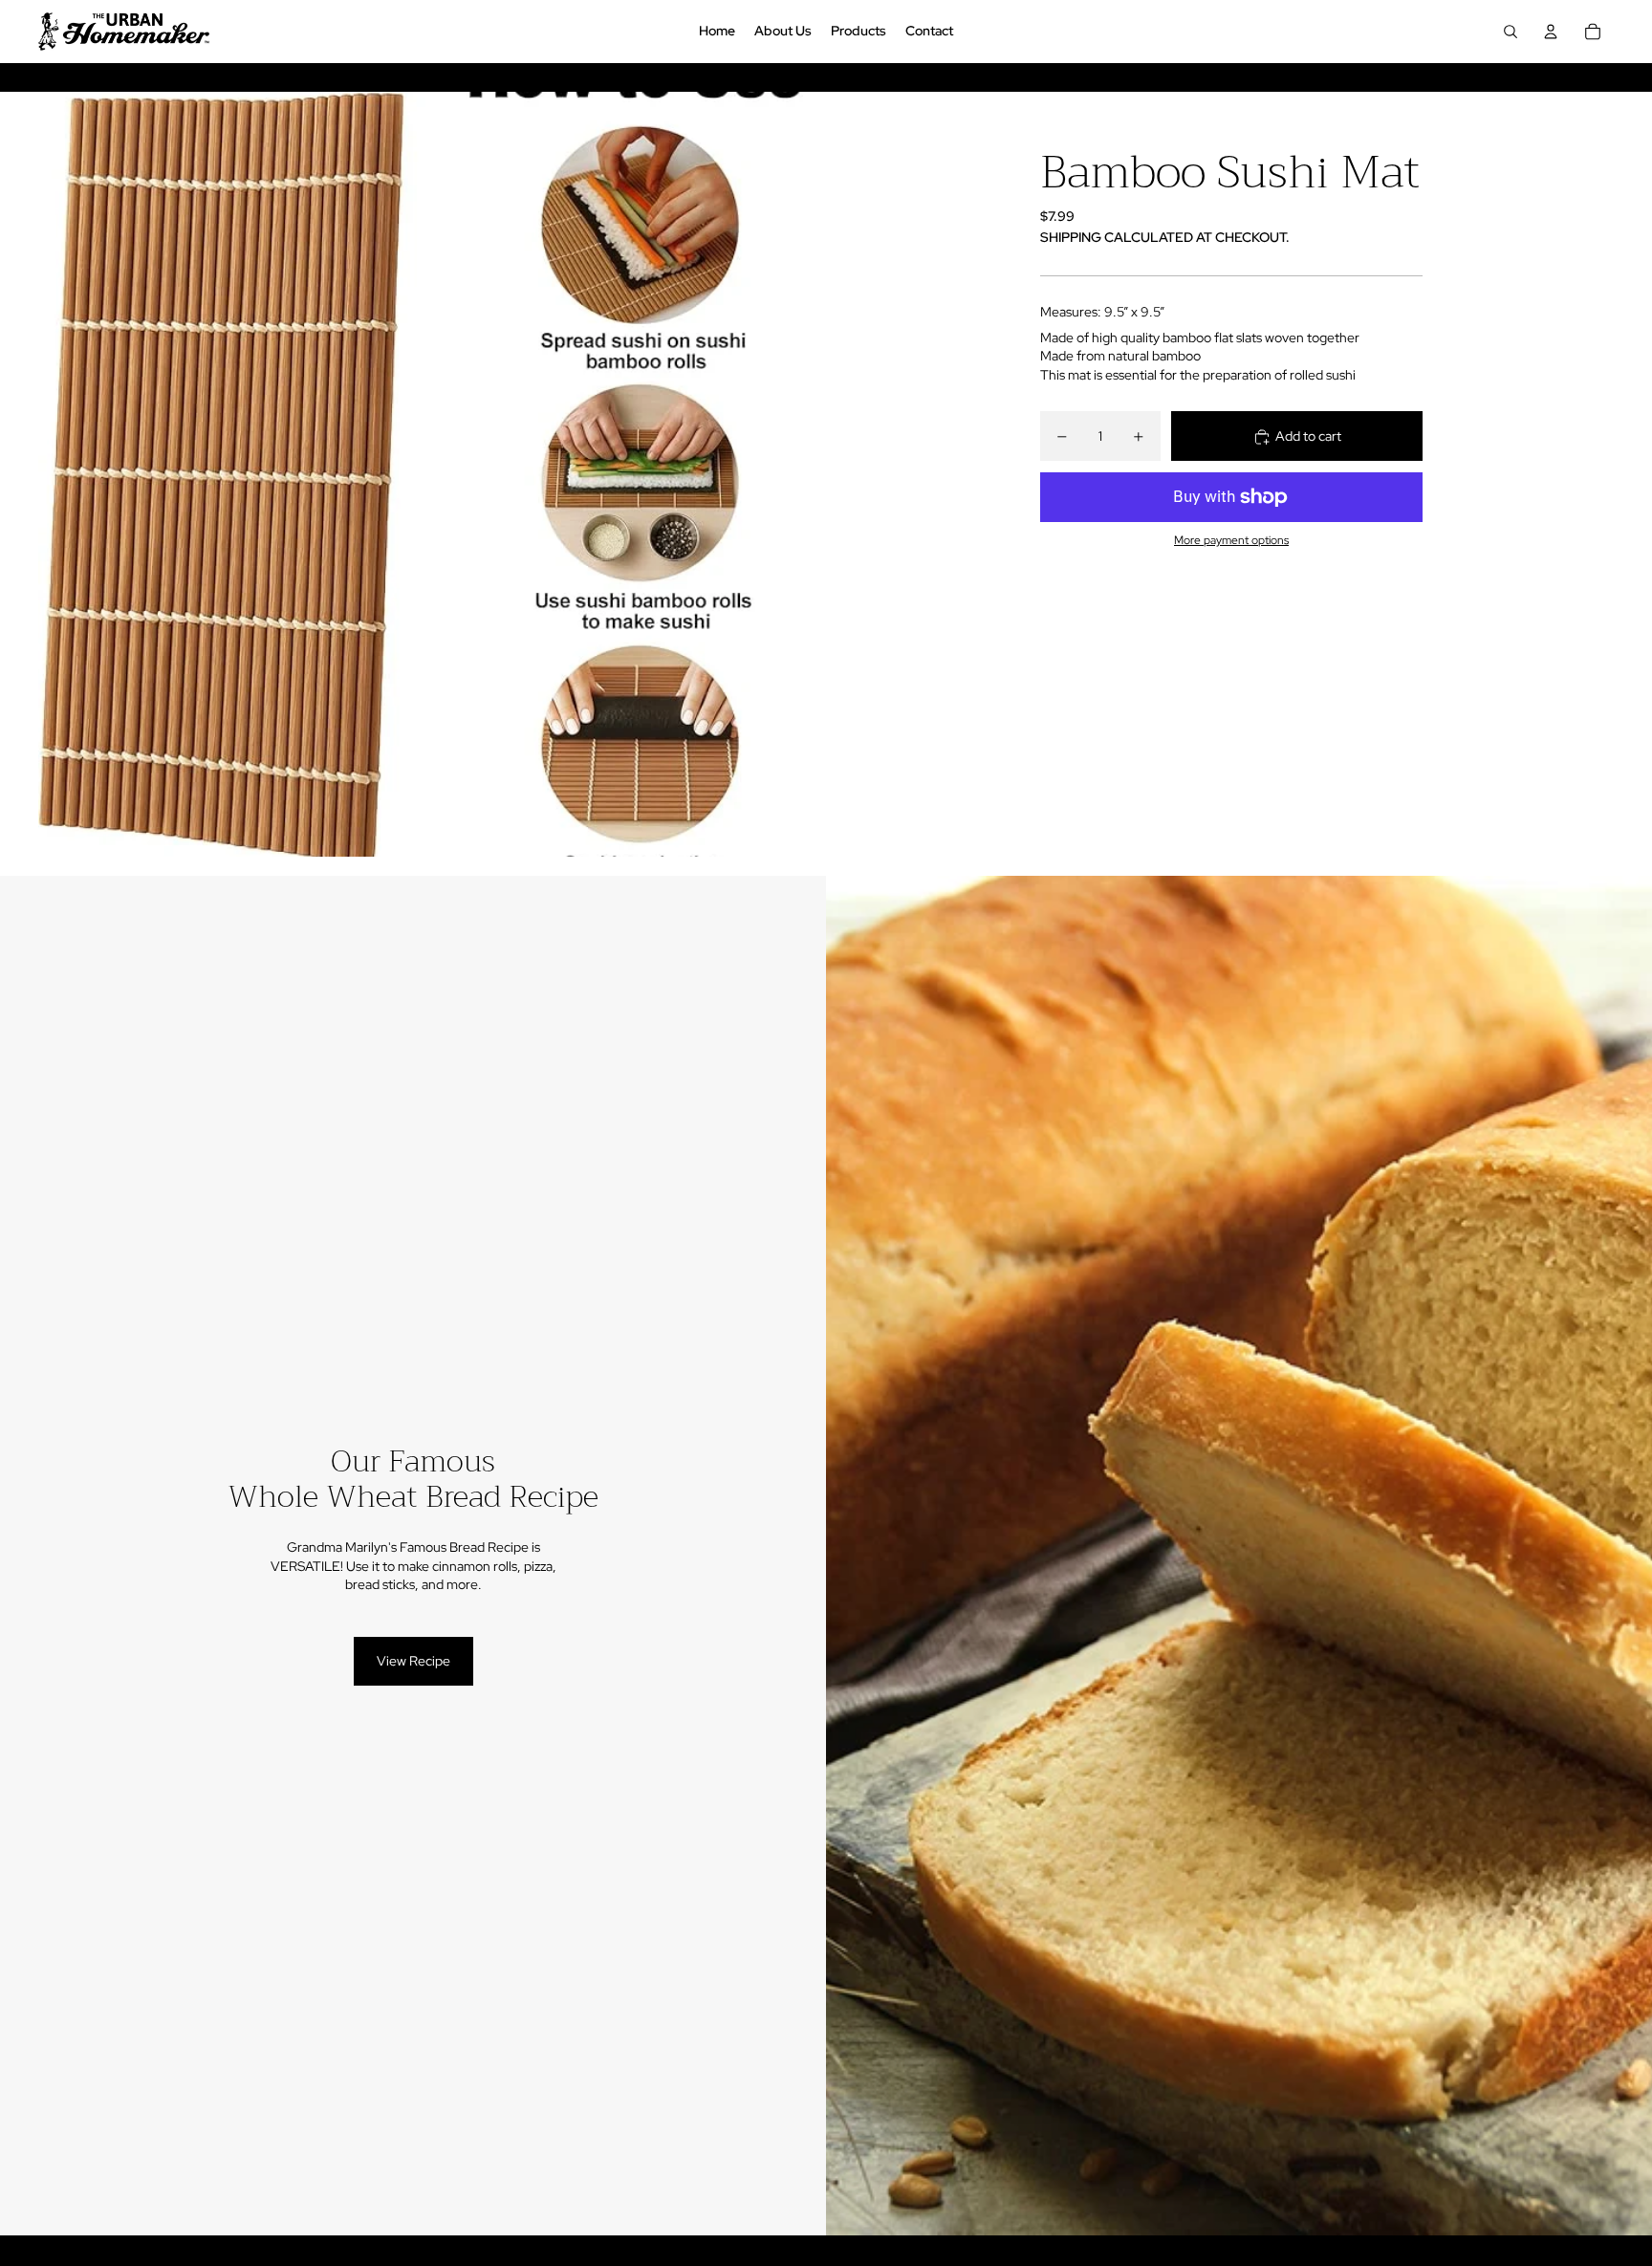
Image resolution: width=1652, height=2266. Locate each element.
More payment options (1231, 541)
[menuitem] (717, 32)
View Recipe (413, 1661)
